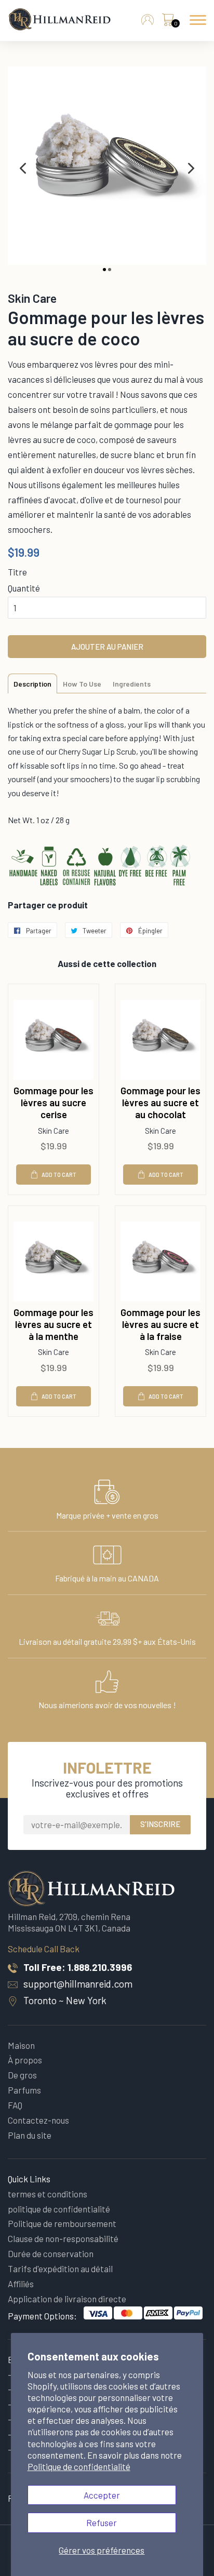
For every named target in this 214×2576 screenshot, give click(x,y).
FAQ (15, 2105)
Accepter (102, 2495)
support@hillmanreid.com (78, 1984)
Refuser (102, 2523)
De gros (22, 2075)
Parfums (24, 2090)
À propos (25, 2060)
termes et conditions (48, 2194)
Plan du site (30, 2135)
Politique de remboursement (62, 2223)
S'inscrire (160, 1824)
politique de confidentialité (59, 2209)
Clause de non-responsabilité (63, 2238)
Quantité (24, 588)
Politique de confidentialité (79, 2466)
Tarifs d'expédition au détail (60, 2269)
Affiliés (21, 2284)
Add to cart (59, 1175)
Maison (21, 2045)
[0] (168, 22)
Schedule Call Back (44, 1949)
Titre (17, 572)
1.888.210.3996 (100, 1967)
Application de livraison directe (67, 2299)
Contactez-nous (38, 2120)
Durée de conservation (51, 2253)
